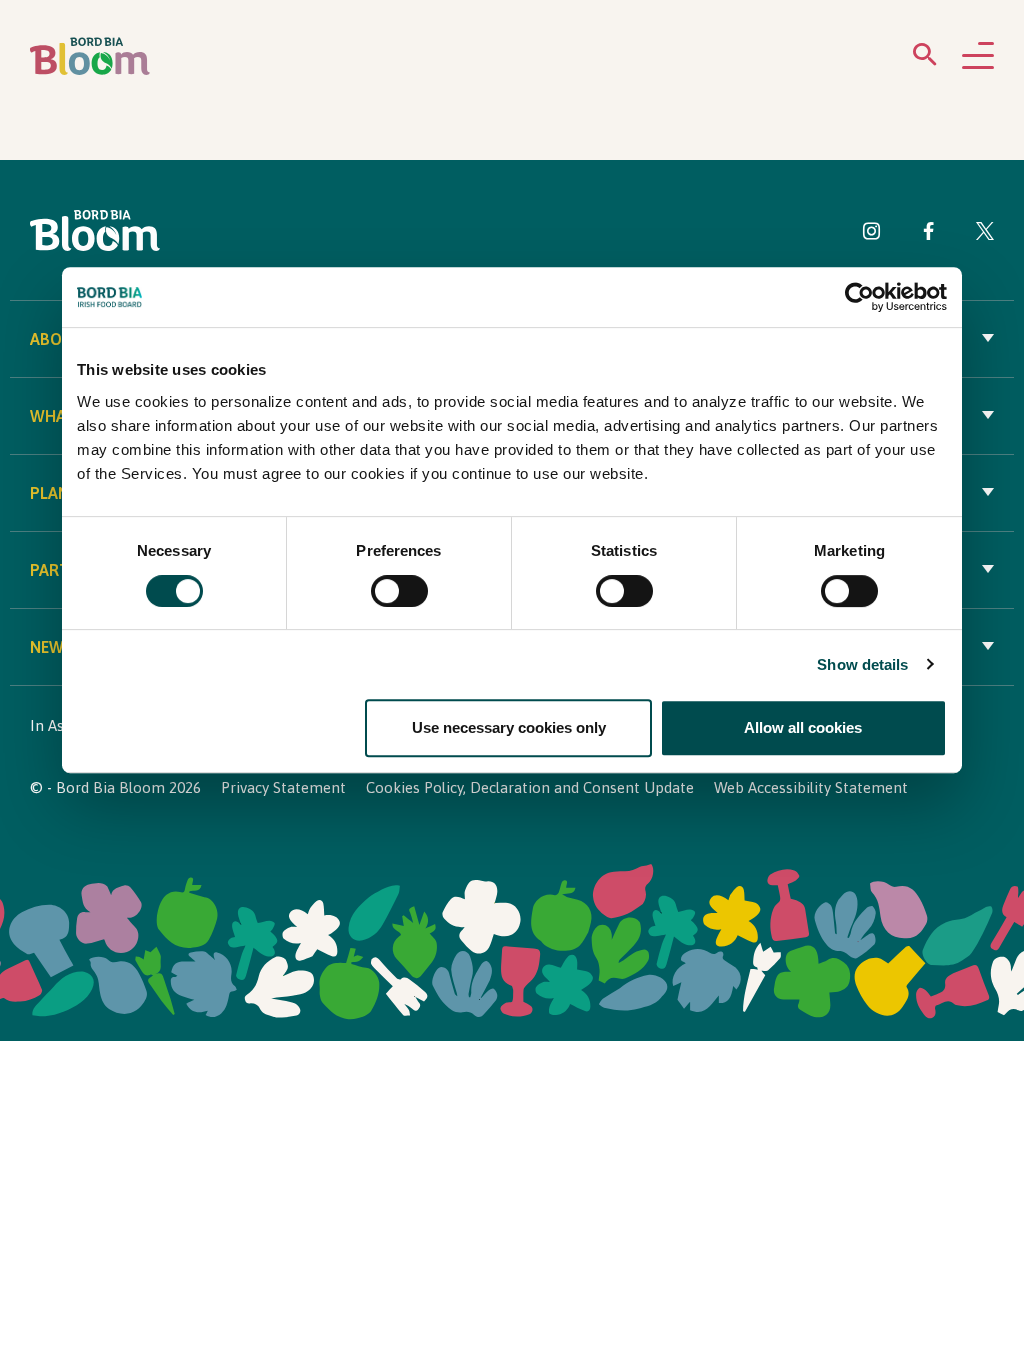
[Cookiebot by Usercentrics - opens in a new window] (859, 298)
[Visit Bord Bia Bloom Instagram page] (872, 234)
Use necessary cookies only (509, 727)
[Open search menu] (925, 58)
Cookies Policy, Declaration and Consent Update (530, 787)
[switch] (399, 591)
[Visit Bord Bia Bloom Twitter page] (985, 234)
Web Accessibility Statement (811, 787)
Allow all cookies (803, 727)
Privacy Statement (283, 787)
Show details (862, 664)
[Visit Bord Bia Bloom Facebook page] (928, 234)
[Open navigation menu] (978, 57)
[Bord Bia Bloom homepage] (90, 56)
